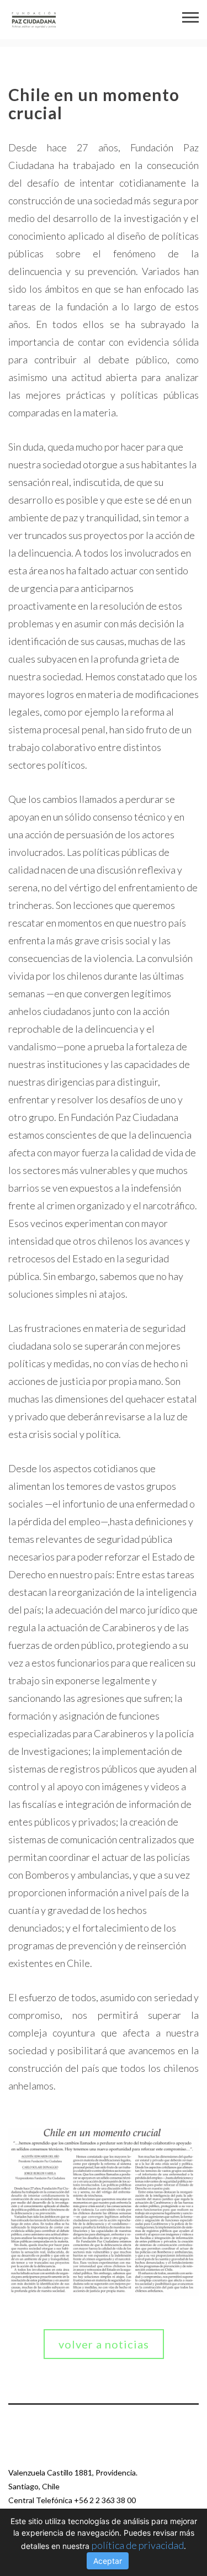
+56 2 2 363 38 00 (105, 2500)
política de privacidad (138, 2545)
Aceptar (108, 2561)
